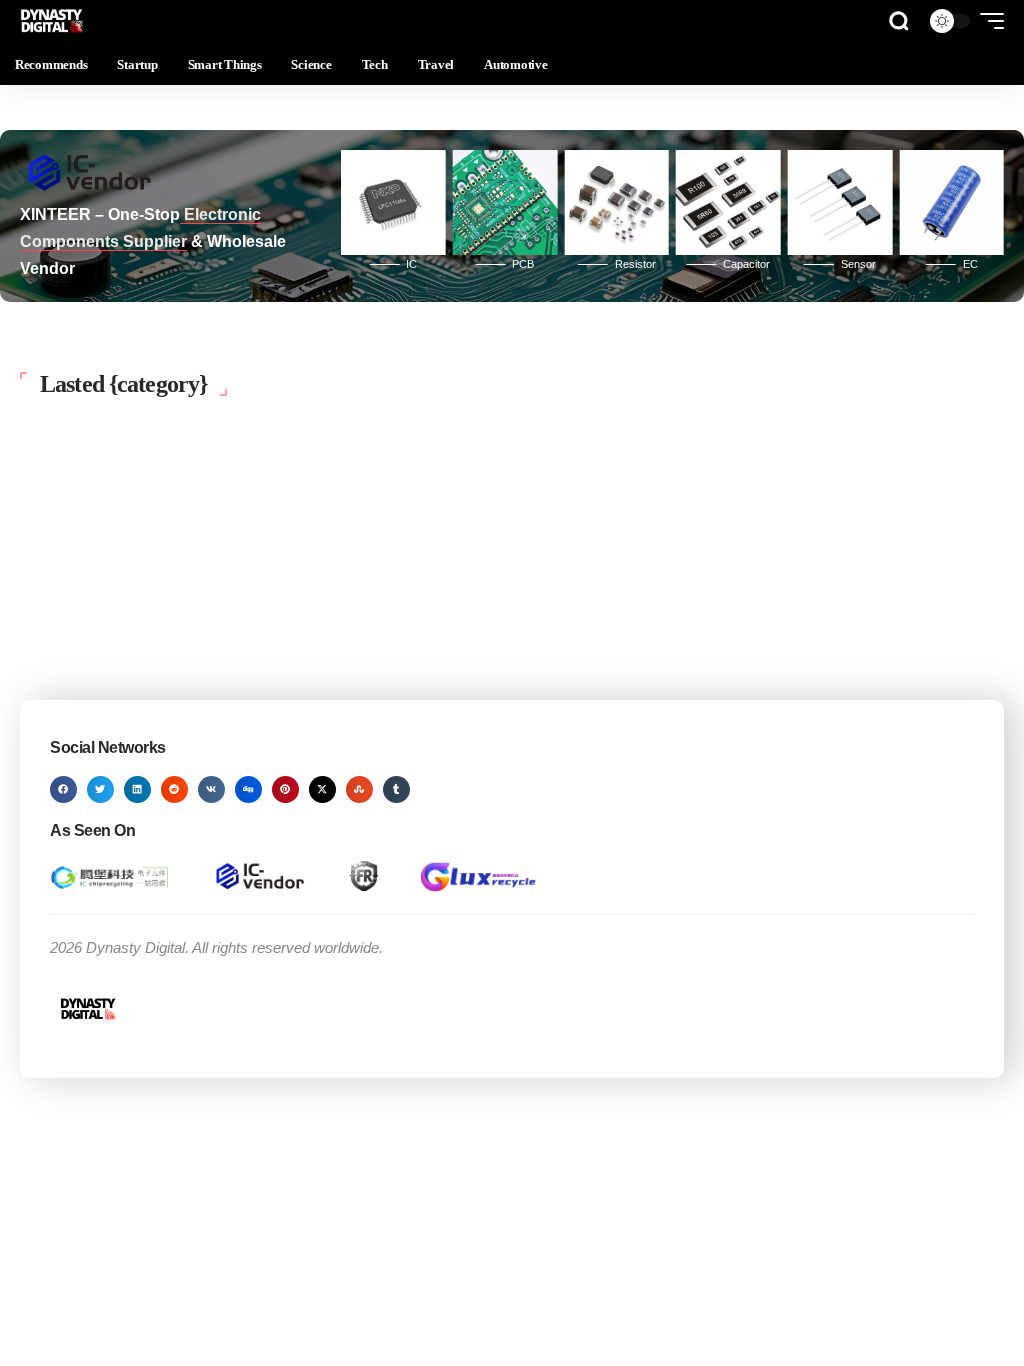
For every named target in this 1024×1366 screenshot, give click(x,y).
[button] (899, 21)
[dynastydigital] (52, 21)
